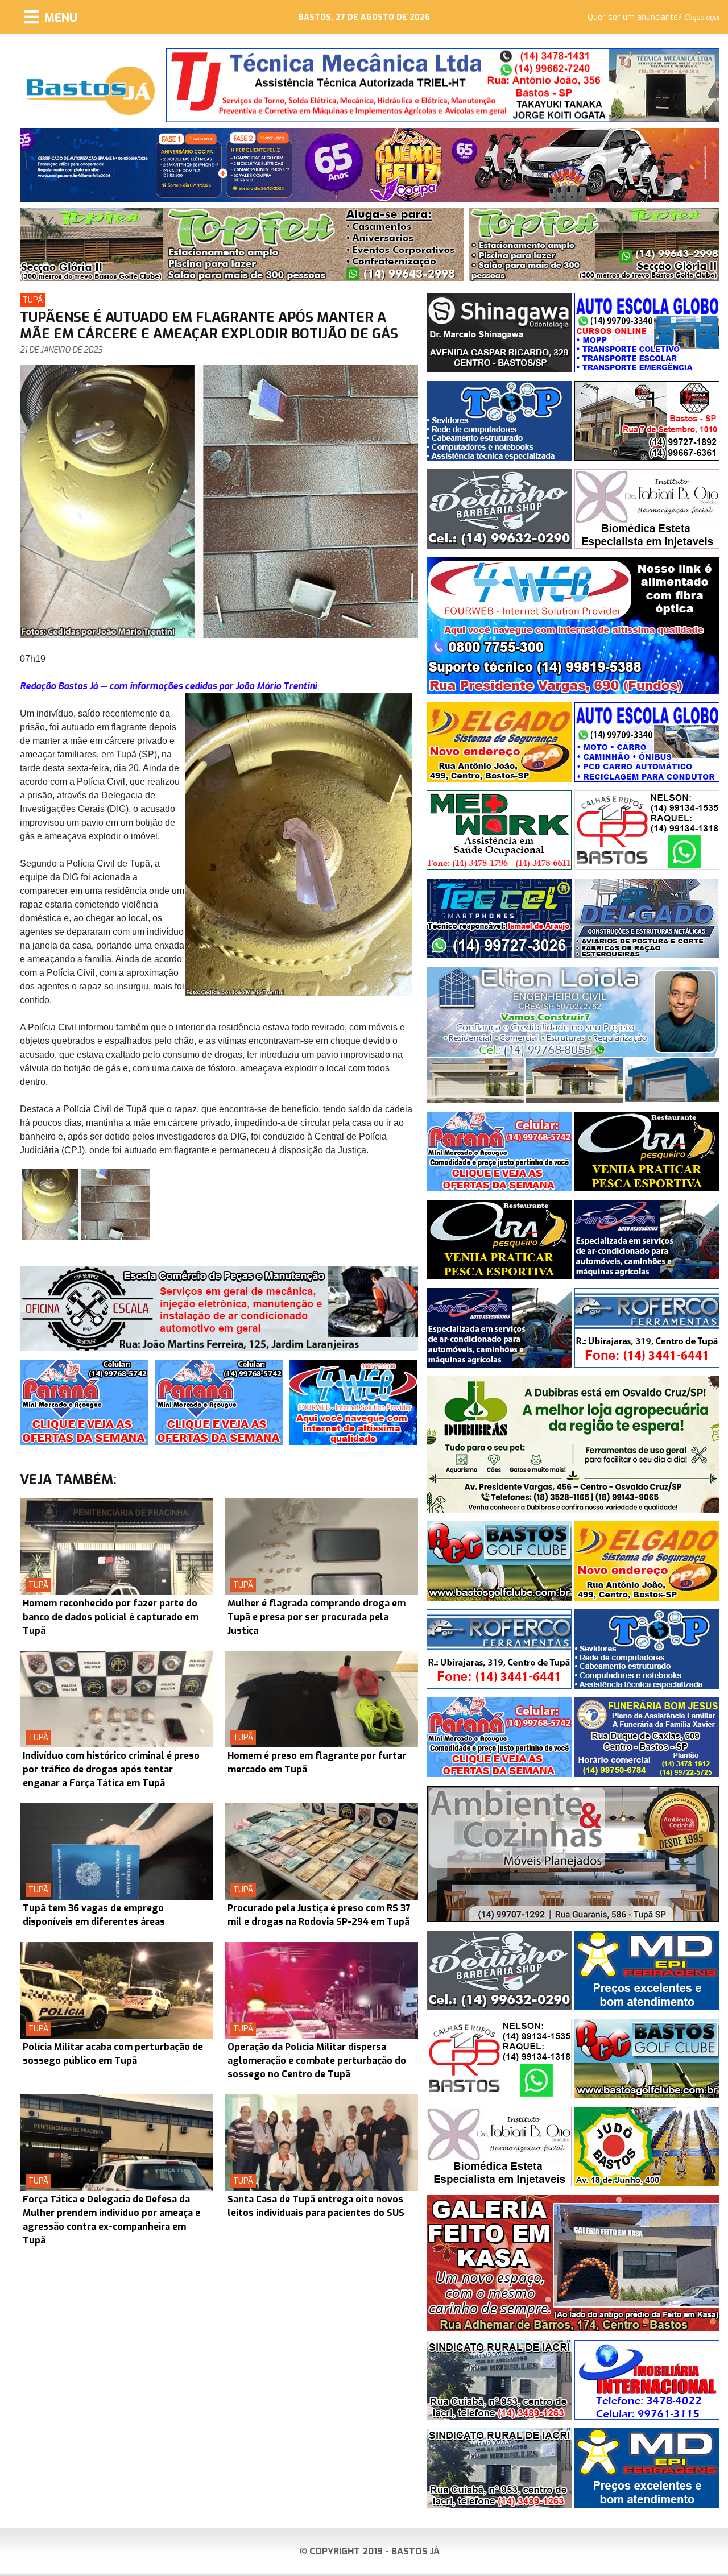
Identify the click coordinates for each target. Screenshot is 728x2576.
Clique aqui (702, 18)
